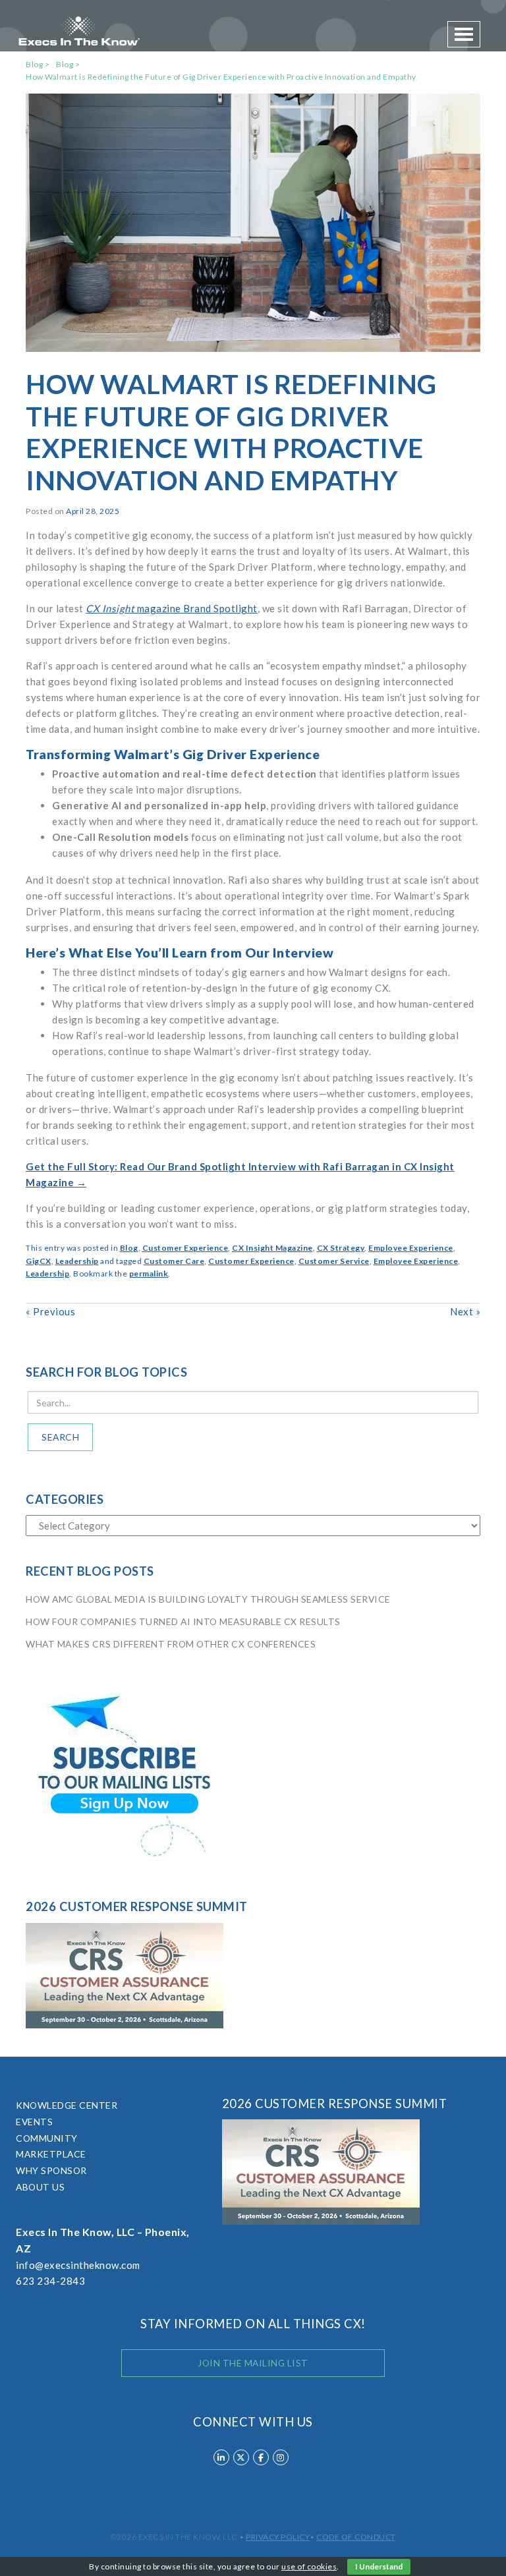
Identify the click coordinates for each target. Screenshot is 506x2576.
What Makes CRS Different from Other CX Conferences (171, 1644)
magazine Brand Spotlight (172, 608)
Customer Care (174, 1261)
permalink (149, 1274)
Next (465, 1311)
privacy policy (278, 2537)
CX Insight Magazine (272, 1248)
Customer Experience (185, 1248)
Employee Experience (411, 1248)
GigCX (39, 1261)
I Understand (379, 2566)
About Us (40, 2187)
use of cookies (309, 2566)
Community (47, 2138)
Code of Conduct (356, 2537)
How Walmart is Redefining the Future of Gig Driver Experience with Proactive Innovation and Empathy (221, 77)
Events (34, 2122)
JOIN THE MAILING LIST (253, 2363)
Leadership (77, 1261)
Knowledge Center (67, 2105)
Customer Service (334, 1261)
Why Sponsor (51, 2170)
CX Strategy (341, 1248)
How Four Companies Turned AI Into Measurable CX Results (183, 1621)
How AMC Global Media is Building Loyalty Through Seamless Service (208, 1599)
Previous (50, 1311)
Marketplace (51, 2154)
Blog (129, 1248)
